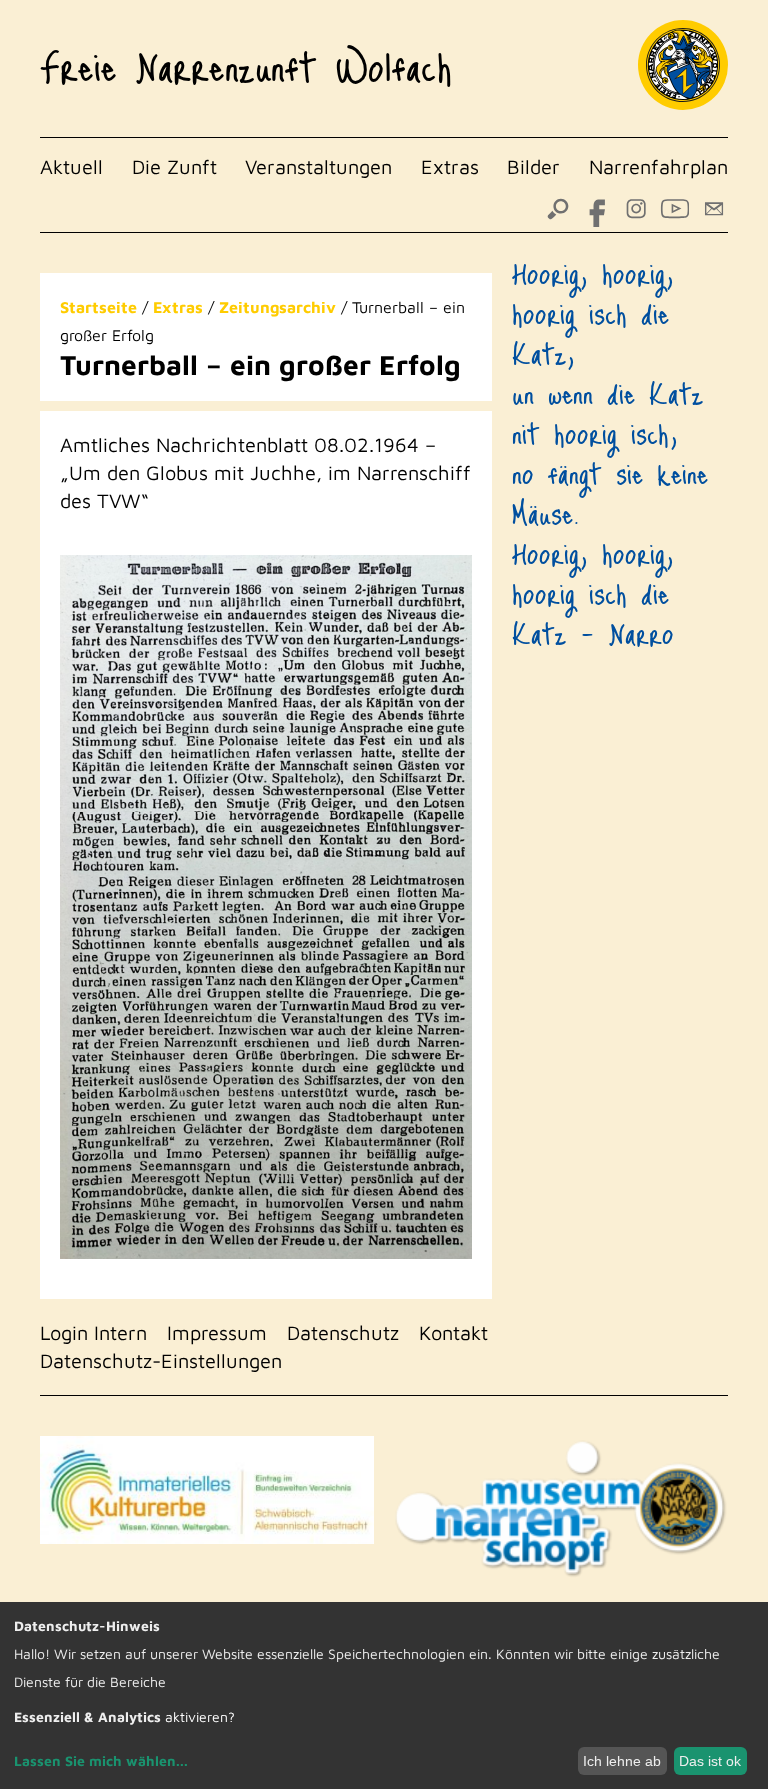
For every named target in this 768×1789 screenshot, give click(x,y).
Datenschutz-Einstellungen (161, 1360)
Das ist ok (710, 1761)
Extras (450, 166)
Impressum (217, 1332)
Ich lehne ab (622, 1761)
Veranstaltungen (318, 166)
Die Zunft (174, 166)
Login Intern (93, 1332)
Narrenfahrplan (658, 166)
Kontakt (453, 1332)
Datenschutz (343, 1332)
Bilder (533, 166)
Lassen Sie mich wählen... (101, 1760)
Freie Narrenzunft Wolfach (246, 59)
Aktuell (71, 166)
